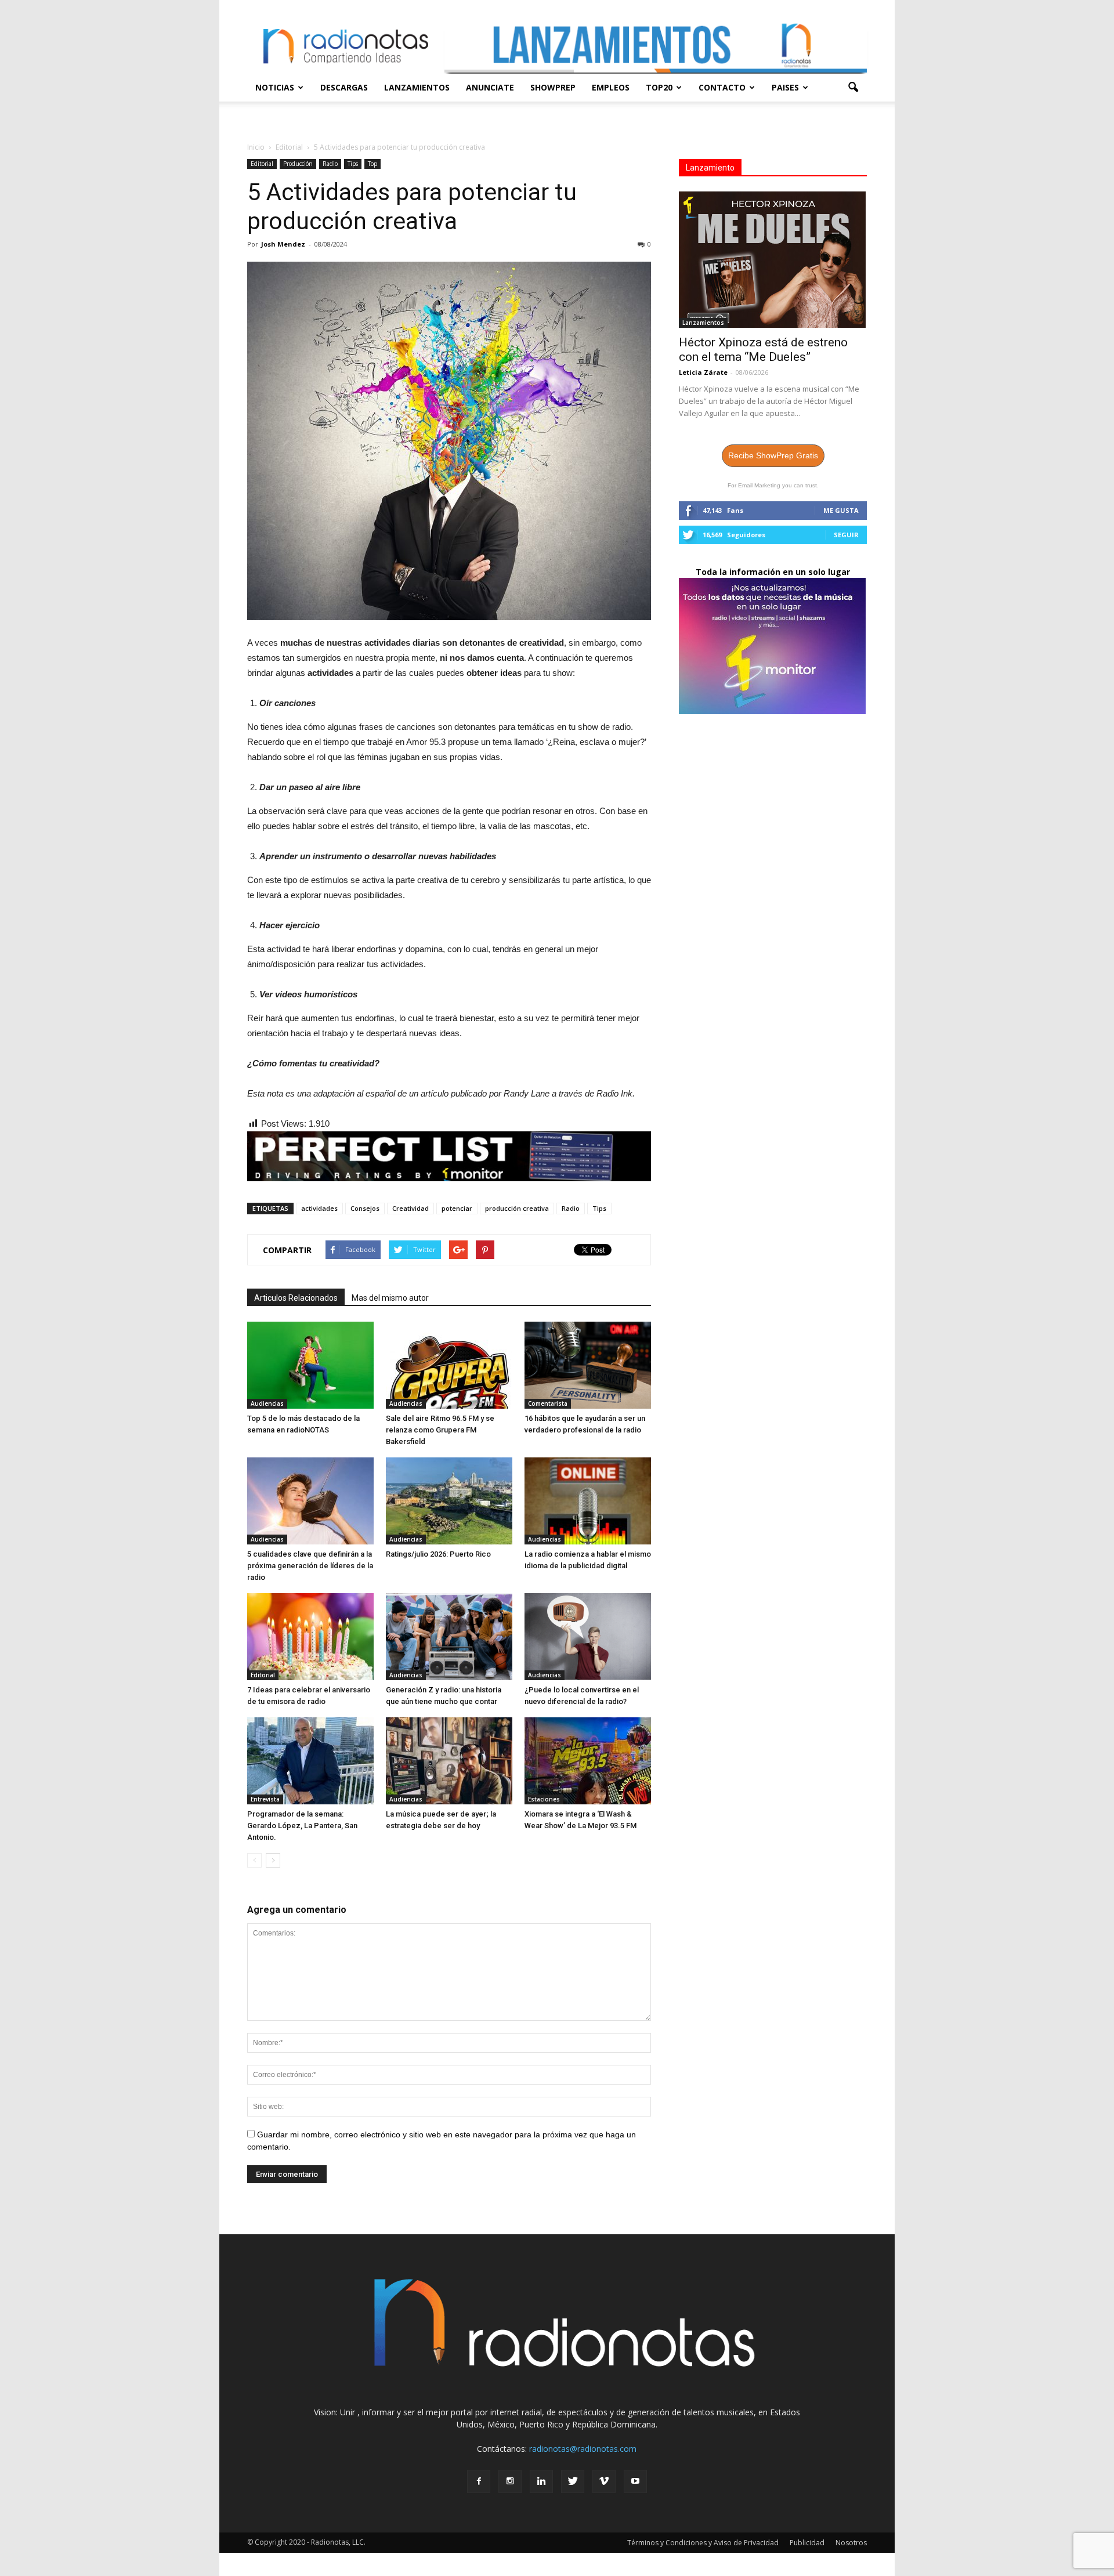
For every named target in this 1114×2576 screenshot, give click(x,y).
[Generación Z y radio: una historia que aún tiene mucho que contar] (449, 1637)
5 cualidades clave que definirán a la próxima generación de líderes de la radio (310, 1566)
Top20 (659, 87)
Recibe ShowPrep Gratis (773, 455)
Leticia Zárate (703, 372)
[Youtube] (635, 2481)
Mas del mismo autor (390, 1298)
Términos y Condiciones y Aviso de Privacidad (703, 2543)
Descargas (344, 87)
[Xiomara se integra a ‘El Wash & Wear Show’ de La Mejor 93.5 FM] (588, 1761)
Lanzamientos (417, 87)
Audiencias (267, 1403)
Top (372, 164)
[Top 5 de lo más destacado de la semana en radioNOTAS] (310, 1365)
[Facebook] (479, 2481)
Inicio (256, 147)
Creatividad (410, 1208)
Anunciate (490, 87)
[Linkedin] (541, 2481)
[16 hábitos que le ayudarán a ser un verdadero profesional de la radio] (588, 1365)
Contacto (722, 87)
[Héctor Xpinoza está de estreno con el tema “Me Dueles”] (773, 260)
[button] (853, 88)
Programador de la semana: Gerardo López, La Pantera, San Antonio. (302, 1826)
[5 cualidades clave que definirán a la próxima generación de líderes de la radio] (310, 1501)
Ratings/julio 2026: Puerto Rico (438, 1554)
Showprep (553, 87)
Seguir (846, 535)
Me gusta (841, 510)
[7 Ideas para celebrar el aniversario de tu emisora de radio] (310, 1637)
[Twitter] (573, 2481)
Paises (785, 87)
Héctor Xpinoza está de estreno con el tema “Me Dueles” (763, 350)
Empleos (611, 87)
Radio (330, 164)
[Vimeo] (604, 2481)
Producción (298, 164)
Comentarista (548, 1403)
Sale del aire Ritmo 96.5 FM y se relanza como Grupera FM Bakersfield (440, 1430)
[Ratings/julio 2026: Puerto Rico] (449, 1501)
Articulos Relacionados (296, 1298)
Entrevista (265, 1799)
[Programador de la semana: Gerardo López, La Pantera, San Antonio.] (310, 1761)
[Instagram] (510, 2481)
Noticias (275, 87)
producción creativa (517, 1208)
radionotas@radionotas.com (583, 2449)
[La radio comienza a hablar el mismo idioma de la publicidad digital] (588, 1501)
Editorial (262, 164)
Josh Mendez (283, 244)
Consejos (365, 1208)
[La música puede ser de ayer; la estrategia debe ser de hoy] (449, 1761)
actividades (319, 1208)
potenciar (457, 1208)
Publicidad (807, 2543)
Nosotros (851, 2543)
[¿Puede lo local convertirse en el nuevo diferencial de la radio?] (588, 1637)
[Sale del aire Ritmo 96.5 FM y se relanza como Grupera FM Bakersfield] (449, 1365)
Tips (353, 164)
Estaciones (544, 1799)
